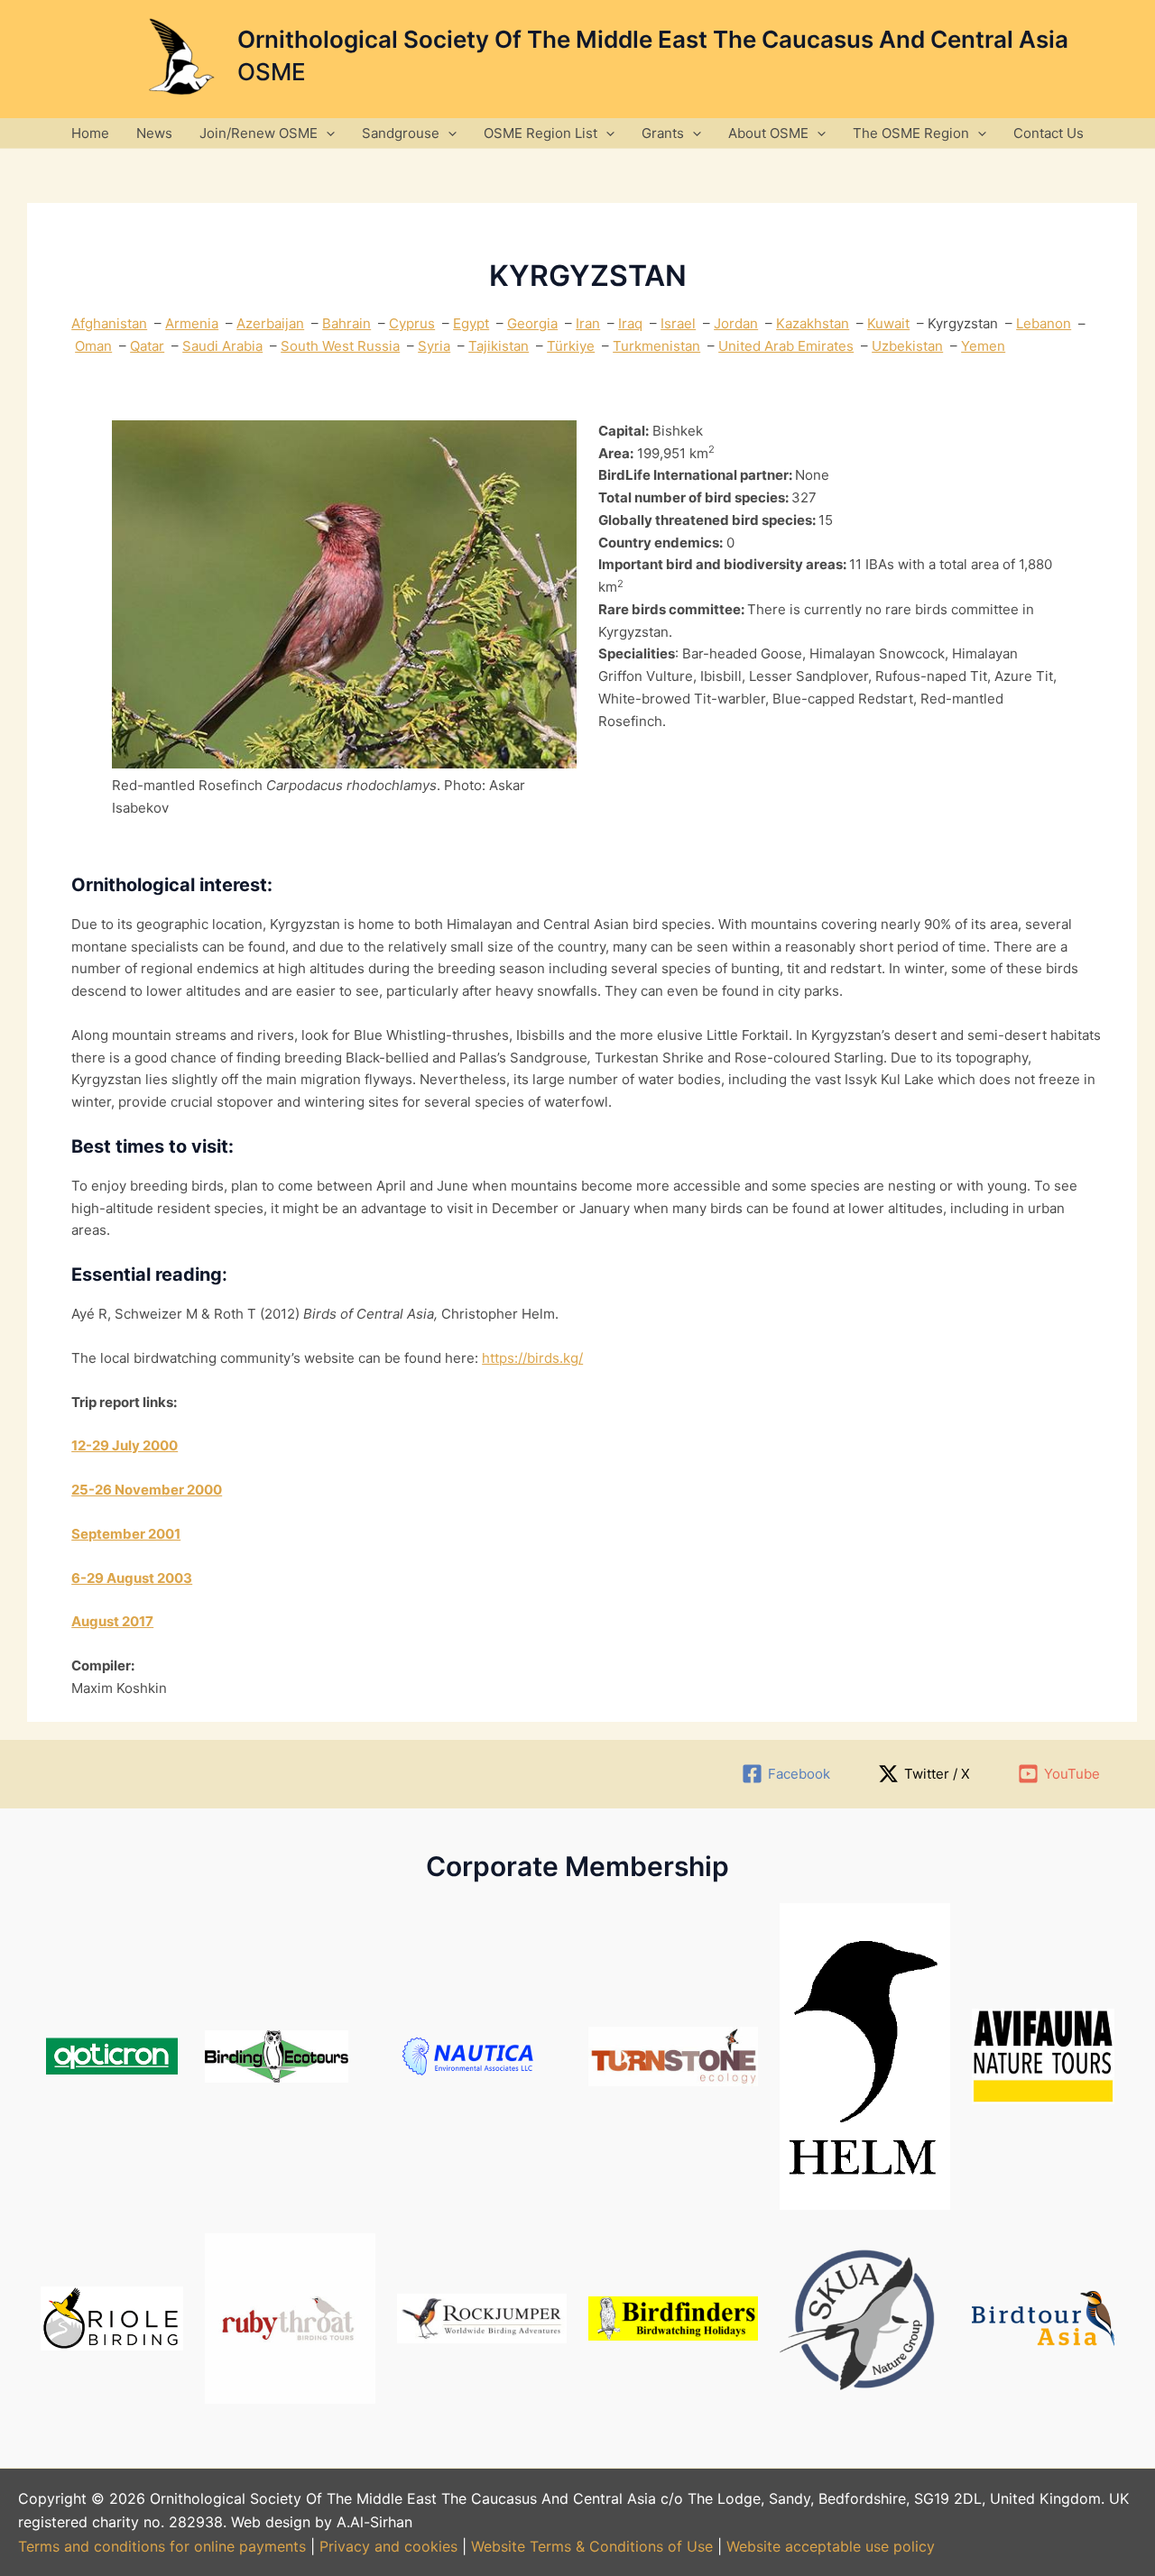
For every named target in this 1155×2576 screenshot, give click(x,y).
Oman (93, 346)
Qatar (147, 346)
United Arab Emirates (786, 346)
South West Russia (340, 346)
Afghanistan (109, 323)
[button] (326, 133)
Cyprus (412, 323)
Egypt (471, 323)
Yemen (983, 346)
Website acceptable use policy (831, 2546)
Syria (434, 346)
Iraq (630, 323)
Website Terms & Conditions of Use (592, 2546)
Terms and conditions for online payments (162, 2546)
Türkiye (571, 346)
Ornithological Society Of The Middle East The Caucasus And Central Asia (653, 39)
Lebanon (1044, 323)
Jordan (736, 323)
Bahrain (346, 323)
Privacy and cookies (391, 2546)
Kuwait (888, 323)
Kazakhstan (813, 323)
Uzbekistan (907, 346)
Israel (678, 323)
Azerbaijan (270, 323)
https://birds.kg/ (532, 1358)
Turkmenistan (656, 346)
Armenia (192, 323)
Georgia (532, 323)
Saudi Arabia (222, 346)
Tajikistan (499, 346)
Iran (588, 323)
